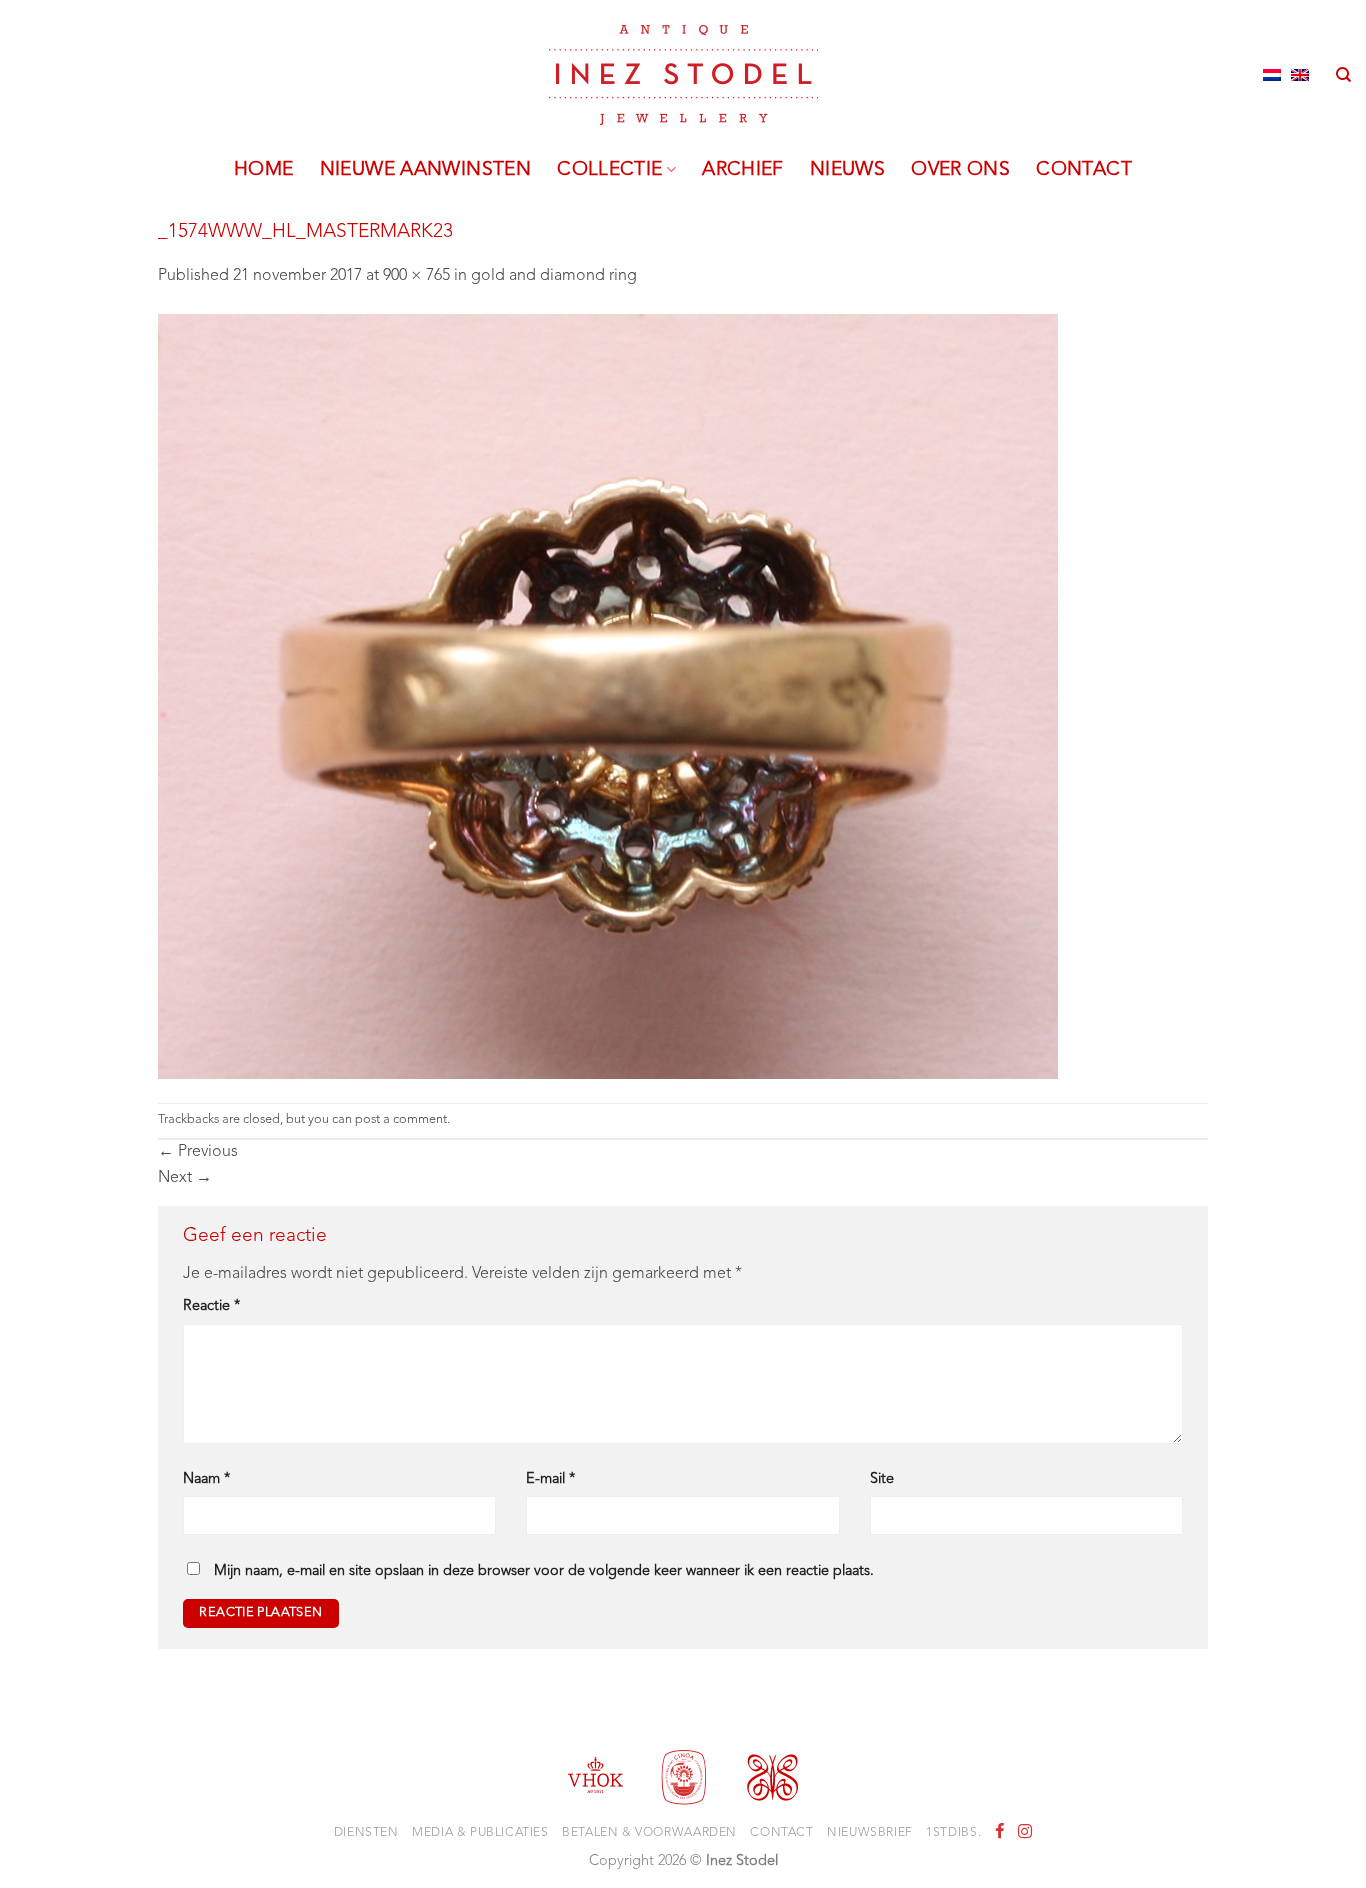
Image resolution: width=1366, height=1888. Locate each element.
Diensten (366, 1833)
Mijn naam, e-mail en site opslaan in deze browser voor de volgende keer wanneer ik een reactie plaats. (544, 1571)
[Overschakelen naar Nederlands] (1272, 75)
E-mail (550, 1479)
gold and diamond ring (554, 276)
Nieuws (847, 170)
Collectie (609, 170)
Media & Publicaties (480, 1833)
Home (264, 170)
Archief (743, 170)
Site (882, 1479)
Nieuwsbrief (870, 1833)
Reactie (211, 1306)
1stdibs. (953, 1833)
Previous (198, 1152)
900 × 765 (416, 276)
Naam (206, 1479)
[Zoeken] (1343, 75)
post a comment (401, 1119)
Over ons (960, 170)
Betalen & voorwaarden (649, 1833)
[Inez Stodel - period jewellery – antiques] (683, 75)
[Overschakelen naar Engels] (1300, 75)
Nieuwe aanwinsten (426, 170)
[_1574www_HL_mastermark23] (608, 696)
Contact (1084, 170)
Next (185, 1178)
